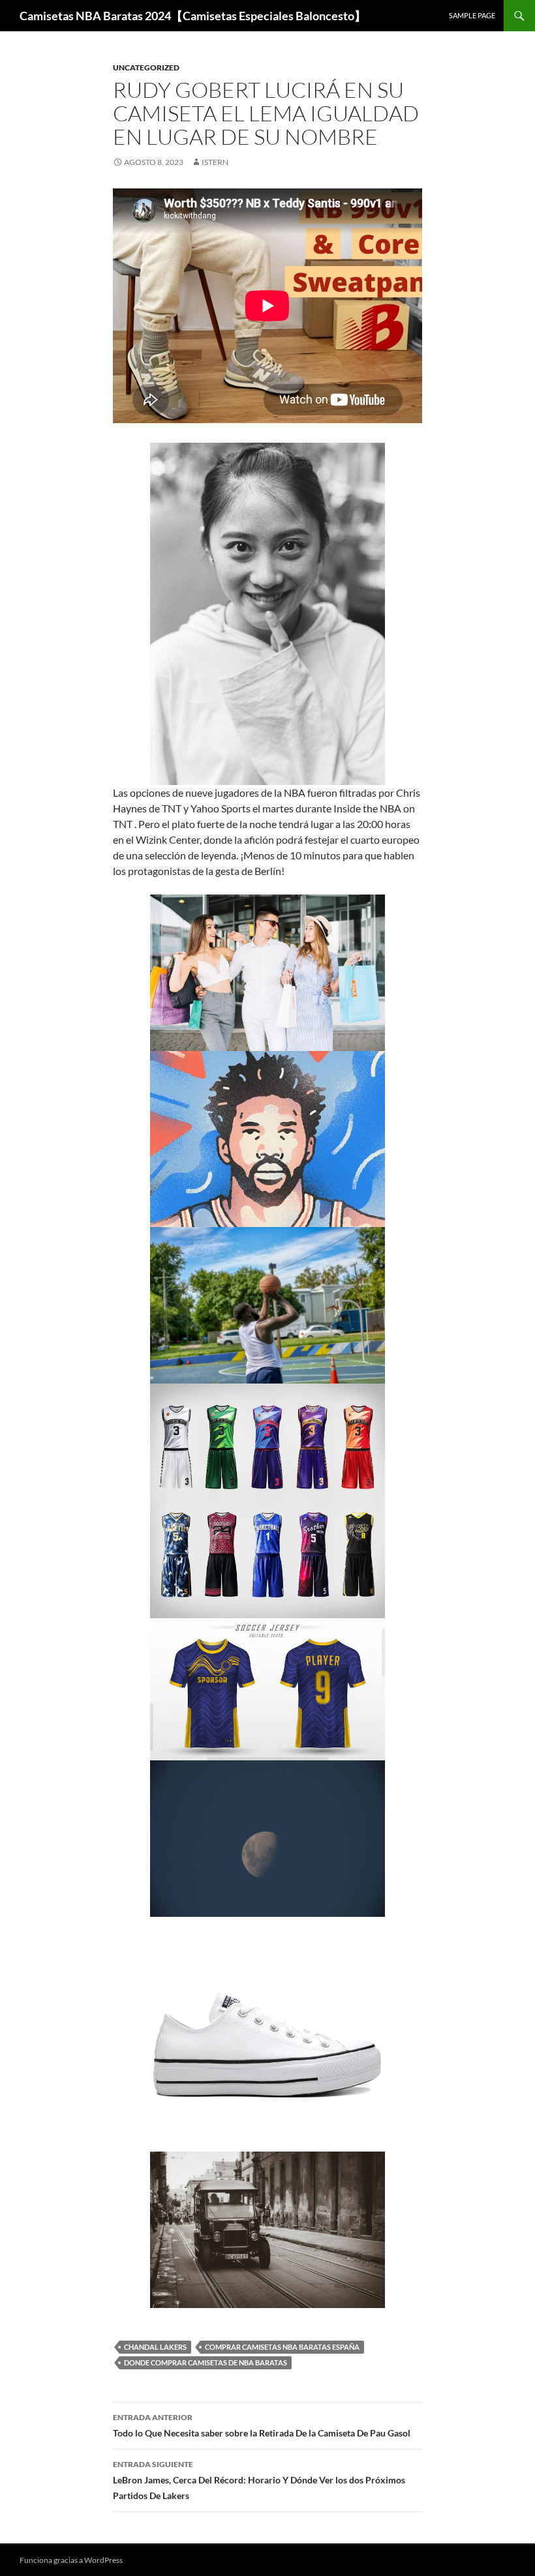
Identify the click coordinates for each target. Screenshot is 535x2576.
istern (215, 162)
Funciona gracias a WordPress (71, 2560)
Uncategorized (146, 67)
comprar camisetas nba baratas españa (282, 2347)
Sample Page (472, 15)
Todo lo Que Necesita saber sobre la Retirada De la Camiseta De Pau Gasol (262, 2425)
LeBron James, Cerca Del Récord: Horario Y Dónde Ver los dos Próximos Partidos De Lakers (259, 2480)
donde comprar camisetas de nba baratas (206, 2362)
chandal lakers (155, 2347)
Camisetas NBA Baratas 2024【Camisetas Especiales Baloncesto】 (193, 16)
